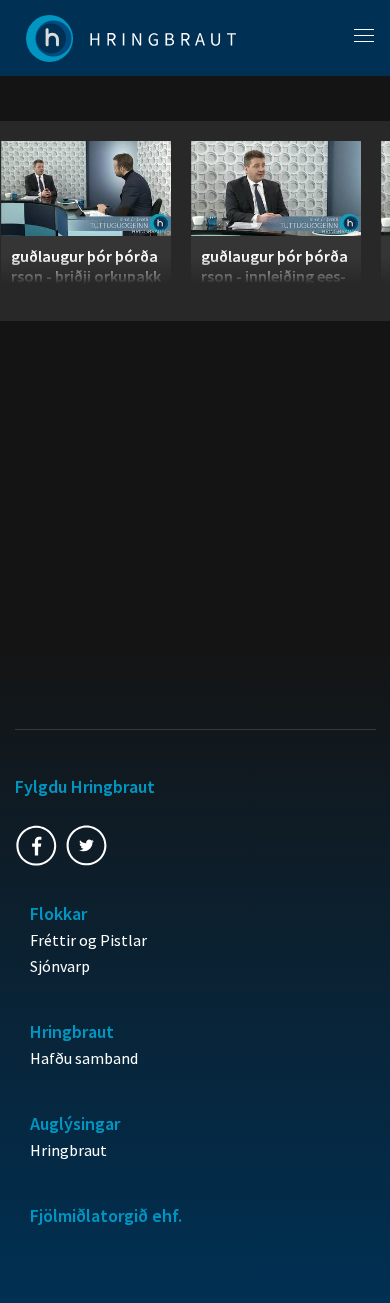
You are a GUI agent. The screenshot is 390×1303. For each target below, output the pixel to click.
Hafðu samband (84, 1058)
